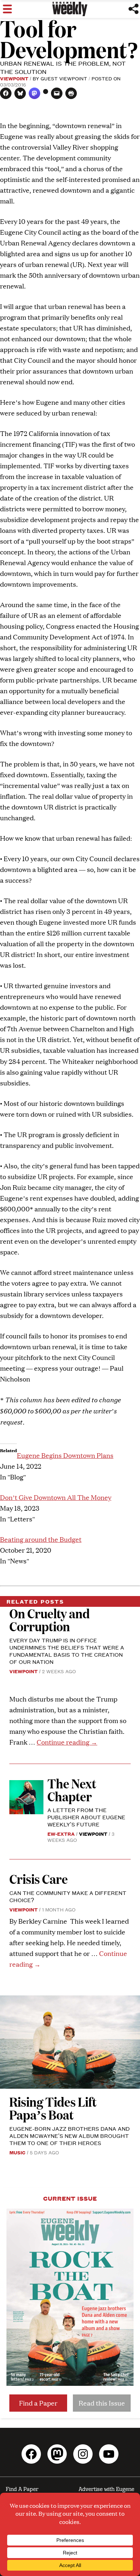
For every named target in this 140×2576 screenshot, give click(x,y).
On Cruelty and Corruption (50, 1620)
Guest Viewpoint (64, 78)
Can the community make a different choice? (68, 1896)
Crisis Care (39, 1879)
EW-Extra (61, 1834)
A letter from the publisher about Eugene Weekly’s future (86, 1817)
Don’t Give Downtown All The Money (56, 1497)
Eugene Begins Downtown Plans (65, 1455)
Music (17, 2152)
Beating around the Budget (41, 1539)
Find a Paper (38, 2403)
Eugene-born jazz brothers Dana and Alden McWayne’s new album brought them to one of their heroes (69, 2136)
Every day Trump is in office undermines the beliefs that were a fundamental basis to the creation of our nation (67, 1651)
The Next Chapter (72, 1790)
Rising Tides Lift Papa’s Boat (53, 2108)
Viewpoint (14, 78)
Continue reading (67, 1742)
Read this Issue (102, 2403)
